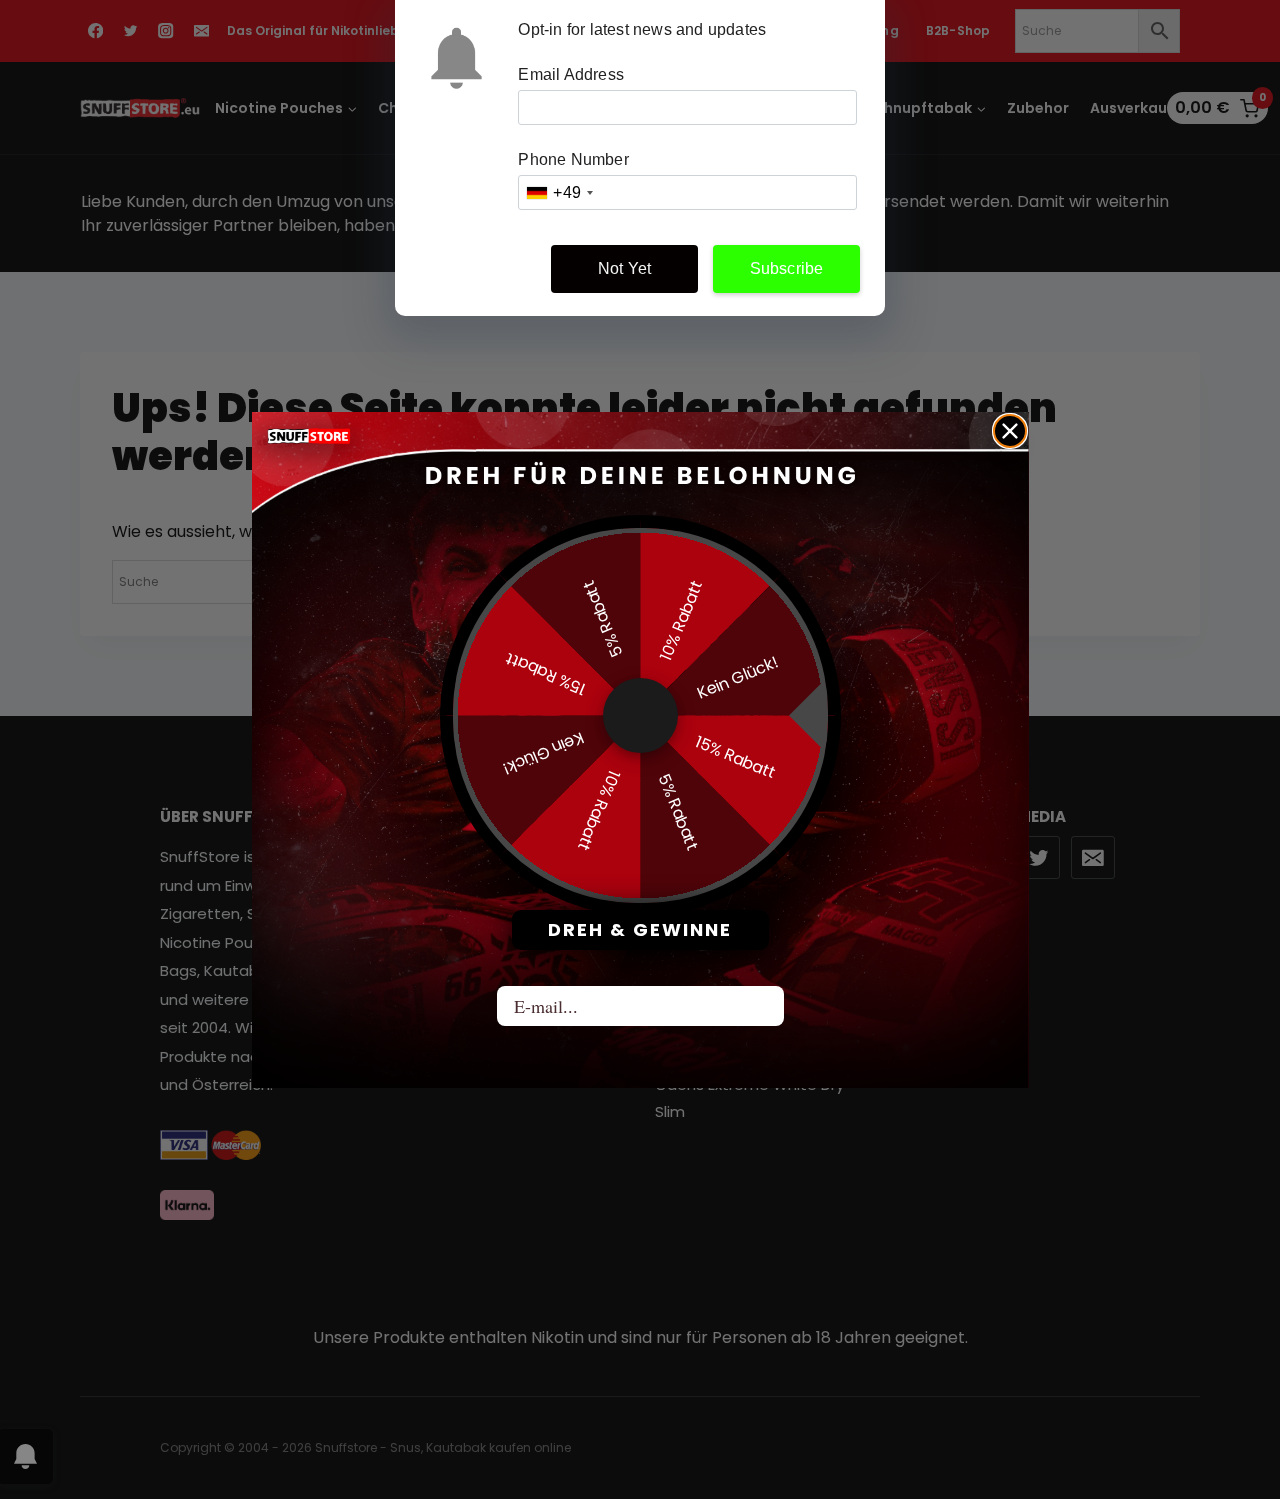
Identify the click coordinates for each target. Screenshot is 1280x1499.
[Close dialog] (1010, 431)
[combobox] (559, 192)
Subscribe (787, 268)
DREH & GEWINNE (640, 929)
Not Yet (624, 268)
